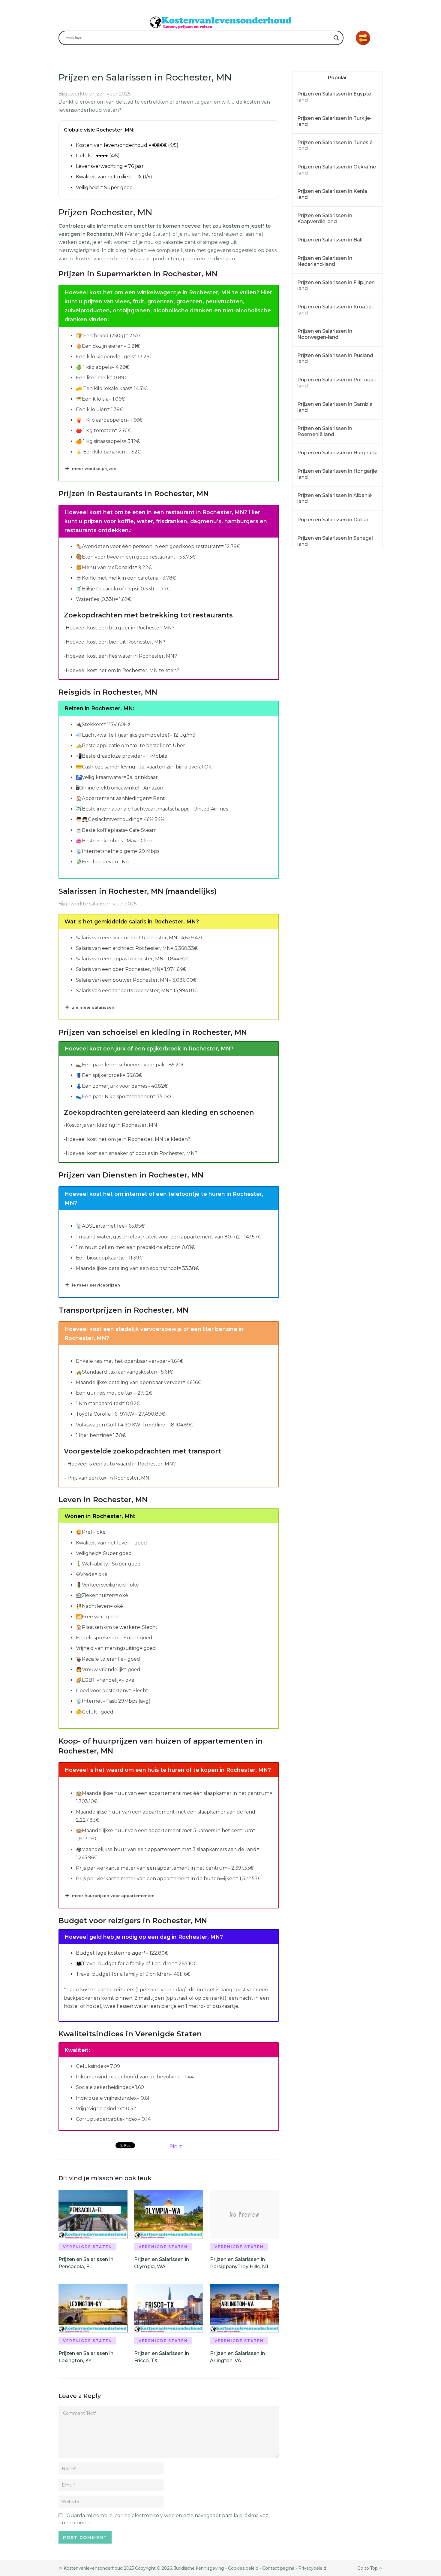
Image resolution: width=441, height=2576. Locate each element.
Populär (337, 78)
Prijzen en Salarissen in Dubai (333, 520)
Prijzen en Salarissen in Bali (330, 240)
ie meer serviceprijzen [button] (96, 1285)
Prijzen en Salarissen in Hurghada (337, 453)
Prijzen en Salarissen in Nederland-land (325, 261)
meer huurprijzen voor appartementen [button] (113, 1896)
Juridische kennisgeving (200, 2568)
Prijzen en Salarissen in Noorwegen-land (325, 334)
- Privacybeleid (310, 2568)
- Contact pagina (276, 2568)
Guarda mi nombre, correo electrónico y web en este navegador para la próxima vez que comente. (163, 2519)
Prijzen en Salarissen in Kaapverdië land (325, 218)
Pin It (176, 2146)
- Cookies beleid (242, 2568)
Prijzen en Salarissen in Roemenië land (325, 431)
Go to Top (367, 2568)
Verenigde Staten (88, 2247)
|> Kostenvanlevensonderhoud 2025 (96, 2568)
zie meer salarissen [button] (93, 1007)
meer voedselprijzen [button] (94, 468)
